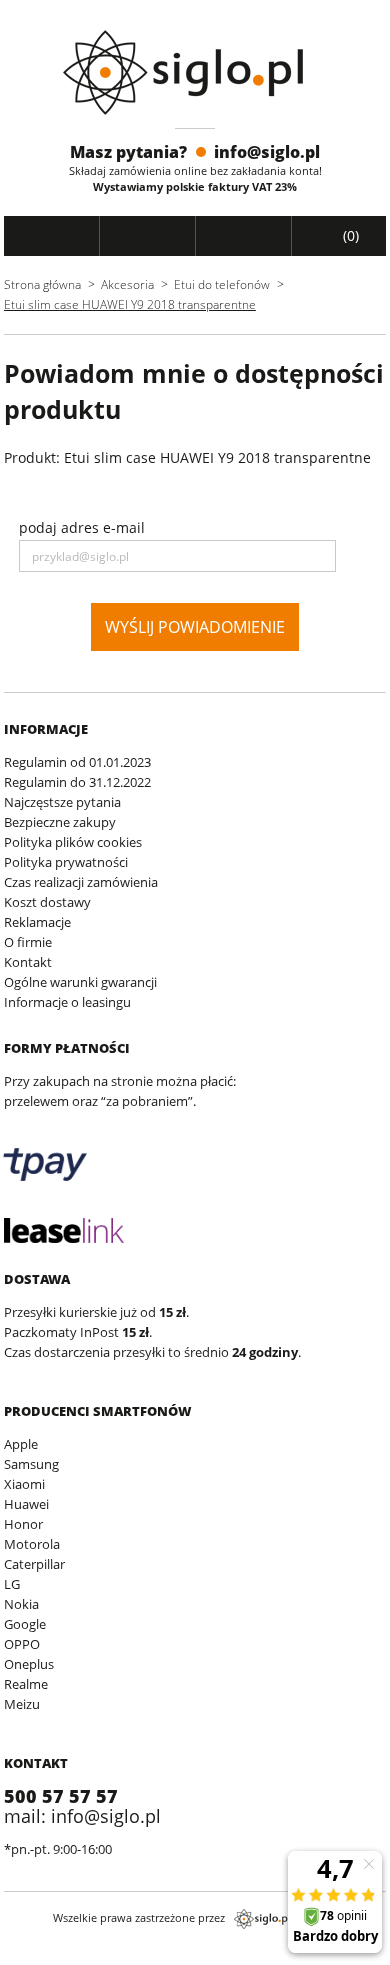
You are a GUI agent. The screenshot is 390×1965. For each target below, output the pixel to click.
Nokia (21, 1604)
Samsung (31, 1464)
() (349, 235)
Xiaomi (24, 1484)
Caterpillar (34, 1564)
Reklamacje (37, 922)
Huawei (26, 1504)
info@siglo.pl (267, 152)
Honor (23, 1524)
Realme (26, 1684)
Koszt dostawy (47, 902)
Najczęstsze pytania (62, 802)
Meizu (22, 1704)
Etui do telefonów (222, 284)
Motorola (32, 1544)
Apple (21, 1444)
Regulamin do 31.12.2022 (77, 782)
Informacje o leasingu (67, 1002)
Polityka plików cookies (73, 842)
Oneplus (29, 1664)
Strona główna (42, 284)
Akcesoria (127, 284)
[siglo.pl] (195, 72)
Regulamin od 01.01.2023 (77, 762)
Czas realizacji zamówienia (81, 882)
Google (25, 1624)
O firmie (28, 942)
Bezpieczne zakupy (60, 822)
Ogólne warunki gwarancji (80, 982)
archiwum (33, 1955)
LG (12, 1584)
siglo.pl (262, 1919)
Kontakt (28, 962)
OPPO (22, 1644)
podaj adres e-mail (82, 527)
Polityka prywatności (66, 862)
